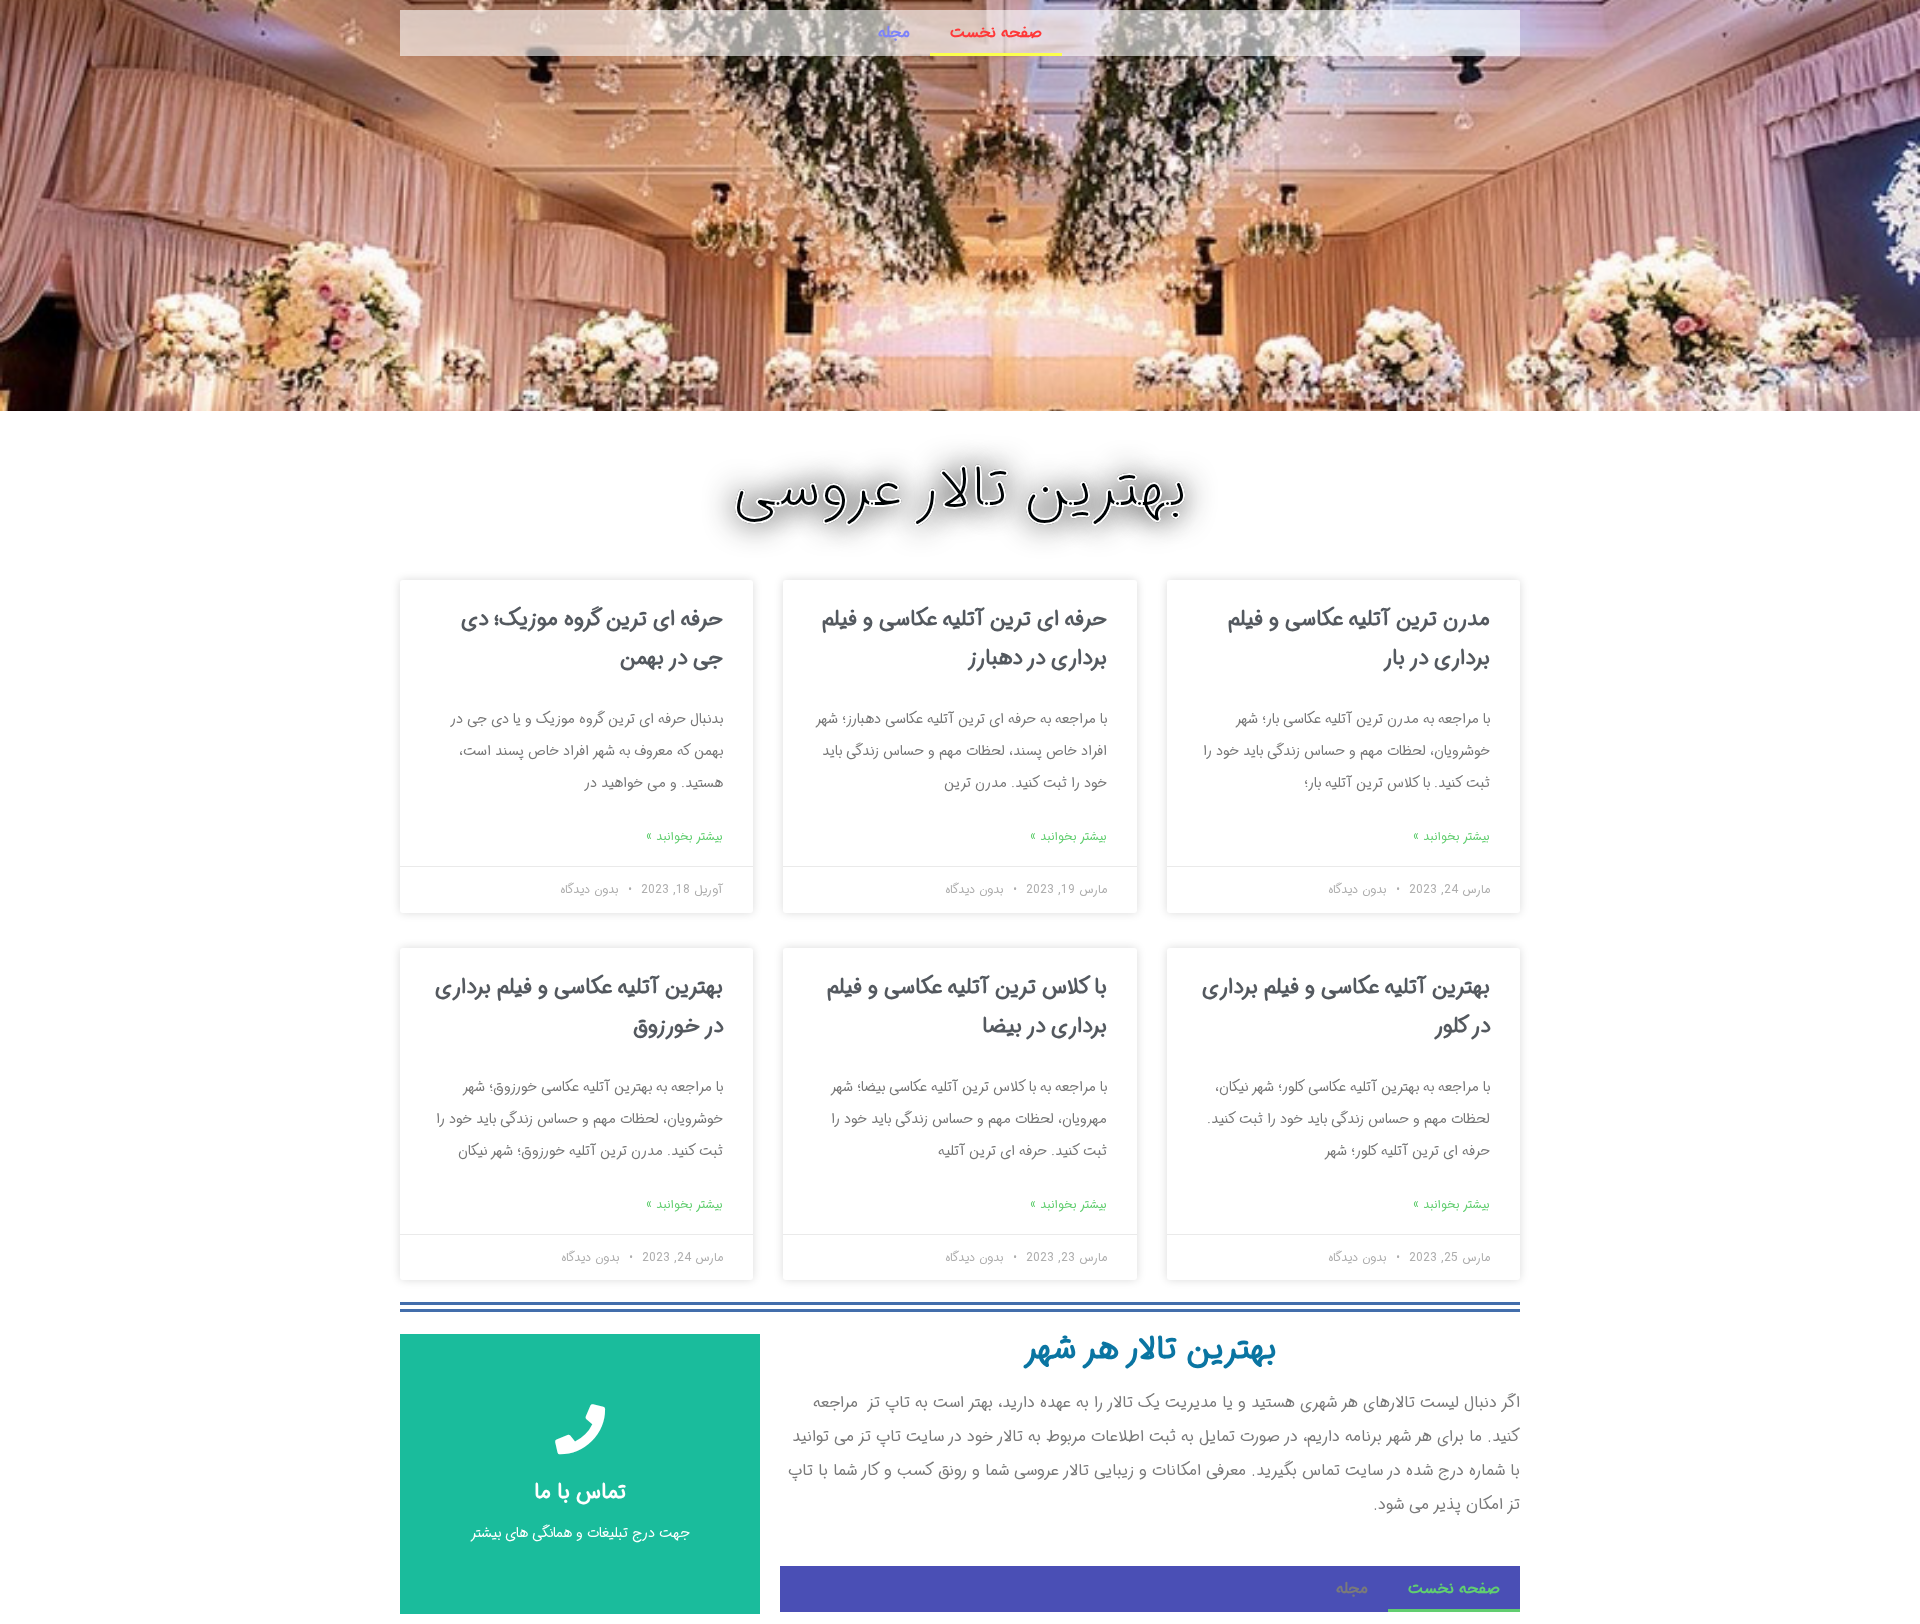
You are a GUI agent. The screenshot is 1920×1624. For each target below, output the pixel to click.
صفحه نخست (996, 32)
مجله (894, 32)
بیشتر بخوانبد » (1451, 837)
